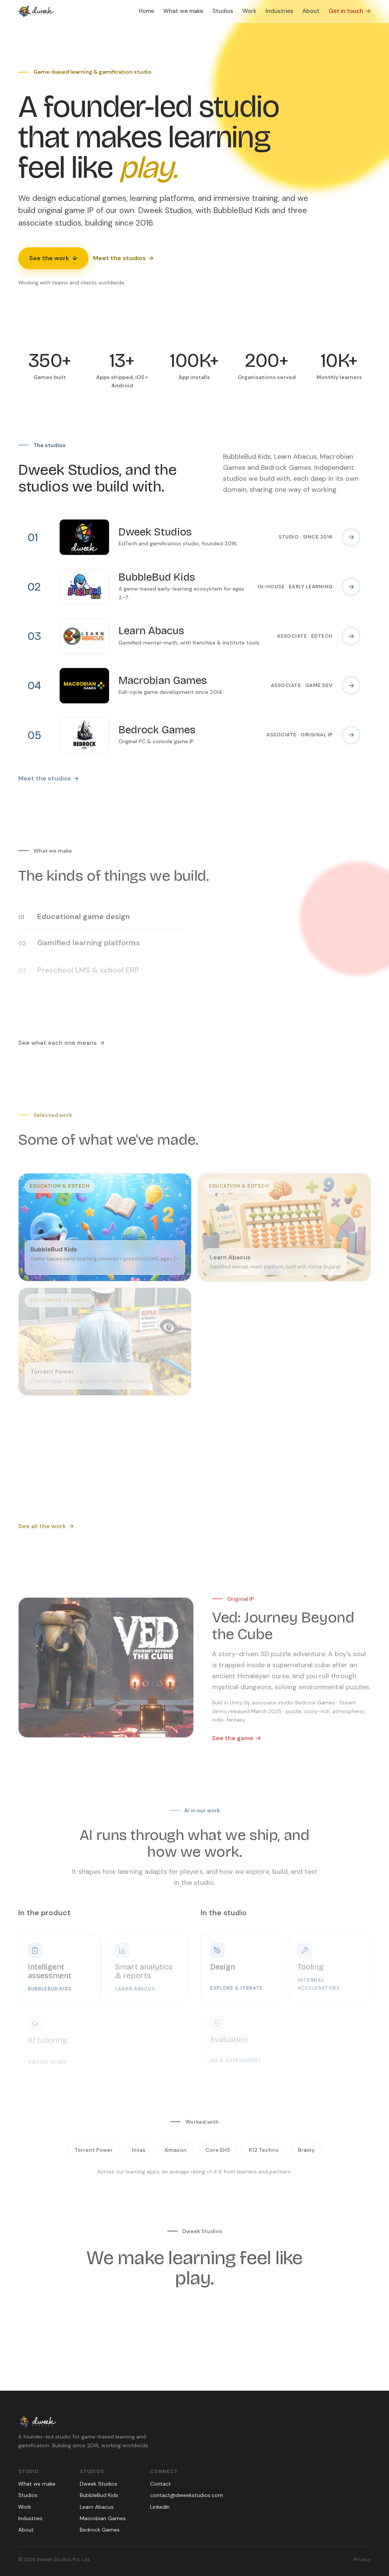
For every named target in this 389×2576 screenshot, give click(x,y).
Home (146, 11)
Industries (279, 11)
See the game (237, 1737)
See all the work (46, 1525)
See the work (53, 258)
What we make (183, 11)
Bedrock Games (100, 2530)
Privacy (362, 2559)
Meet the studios (123, 258)
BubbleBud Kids (99, 2495)
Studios (223, 11)
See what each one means (62, 1041)
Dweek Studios (99, 2484)
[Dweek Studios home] (36, 11)
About (311, 11)
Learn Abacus (97, 2507)
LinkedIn (160, 2507)
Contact (161, 2484)
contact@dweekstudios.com (187, 2495)
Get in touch (350, 11)
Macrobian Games (103, 2518)
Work (249, 11)
